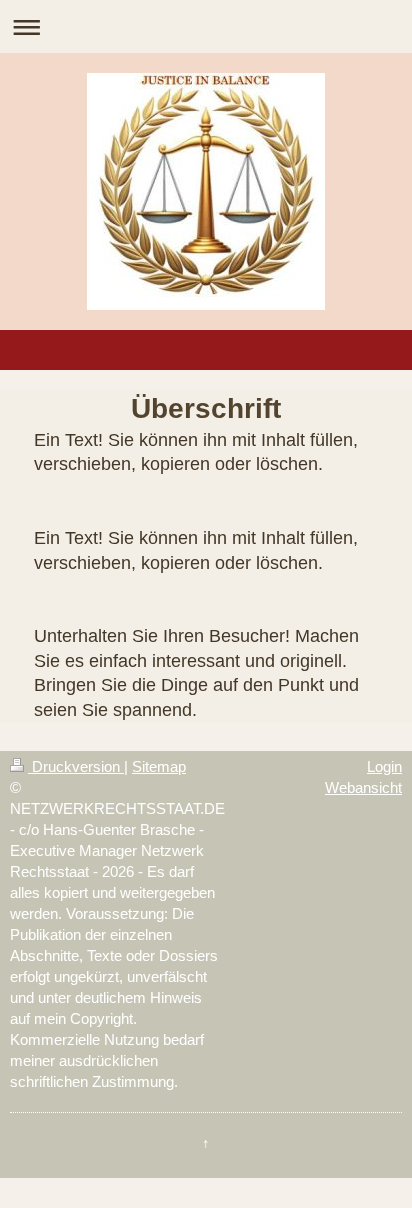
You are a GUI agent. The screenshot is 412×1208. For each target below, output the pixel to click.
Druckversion (76, 766)
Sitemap (159, 766)
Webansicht (363, 787)
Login (384, 766)
